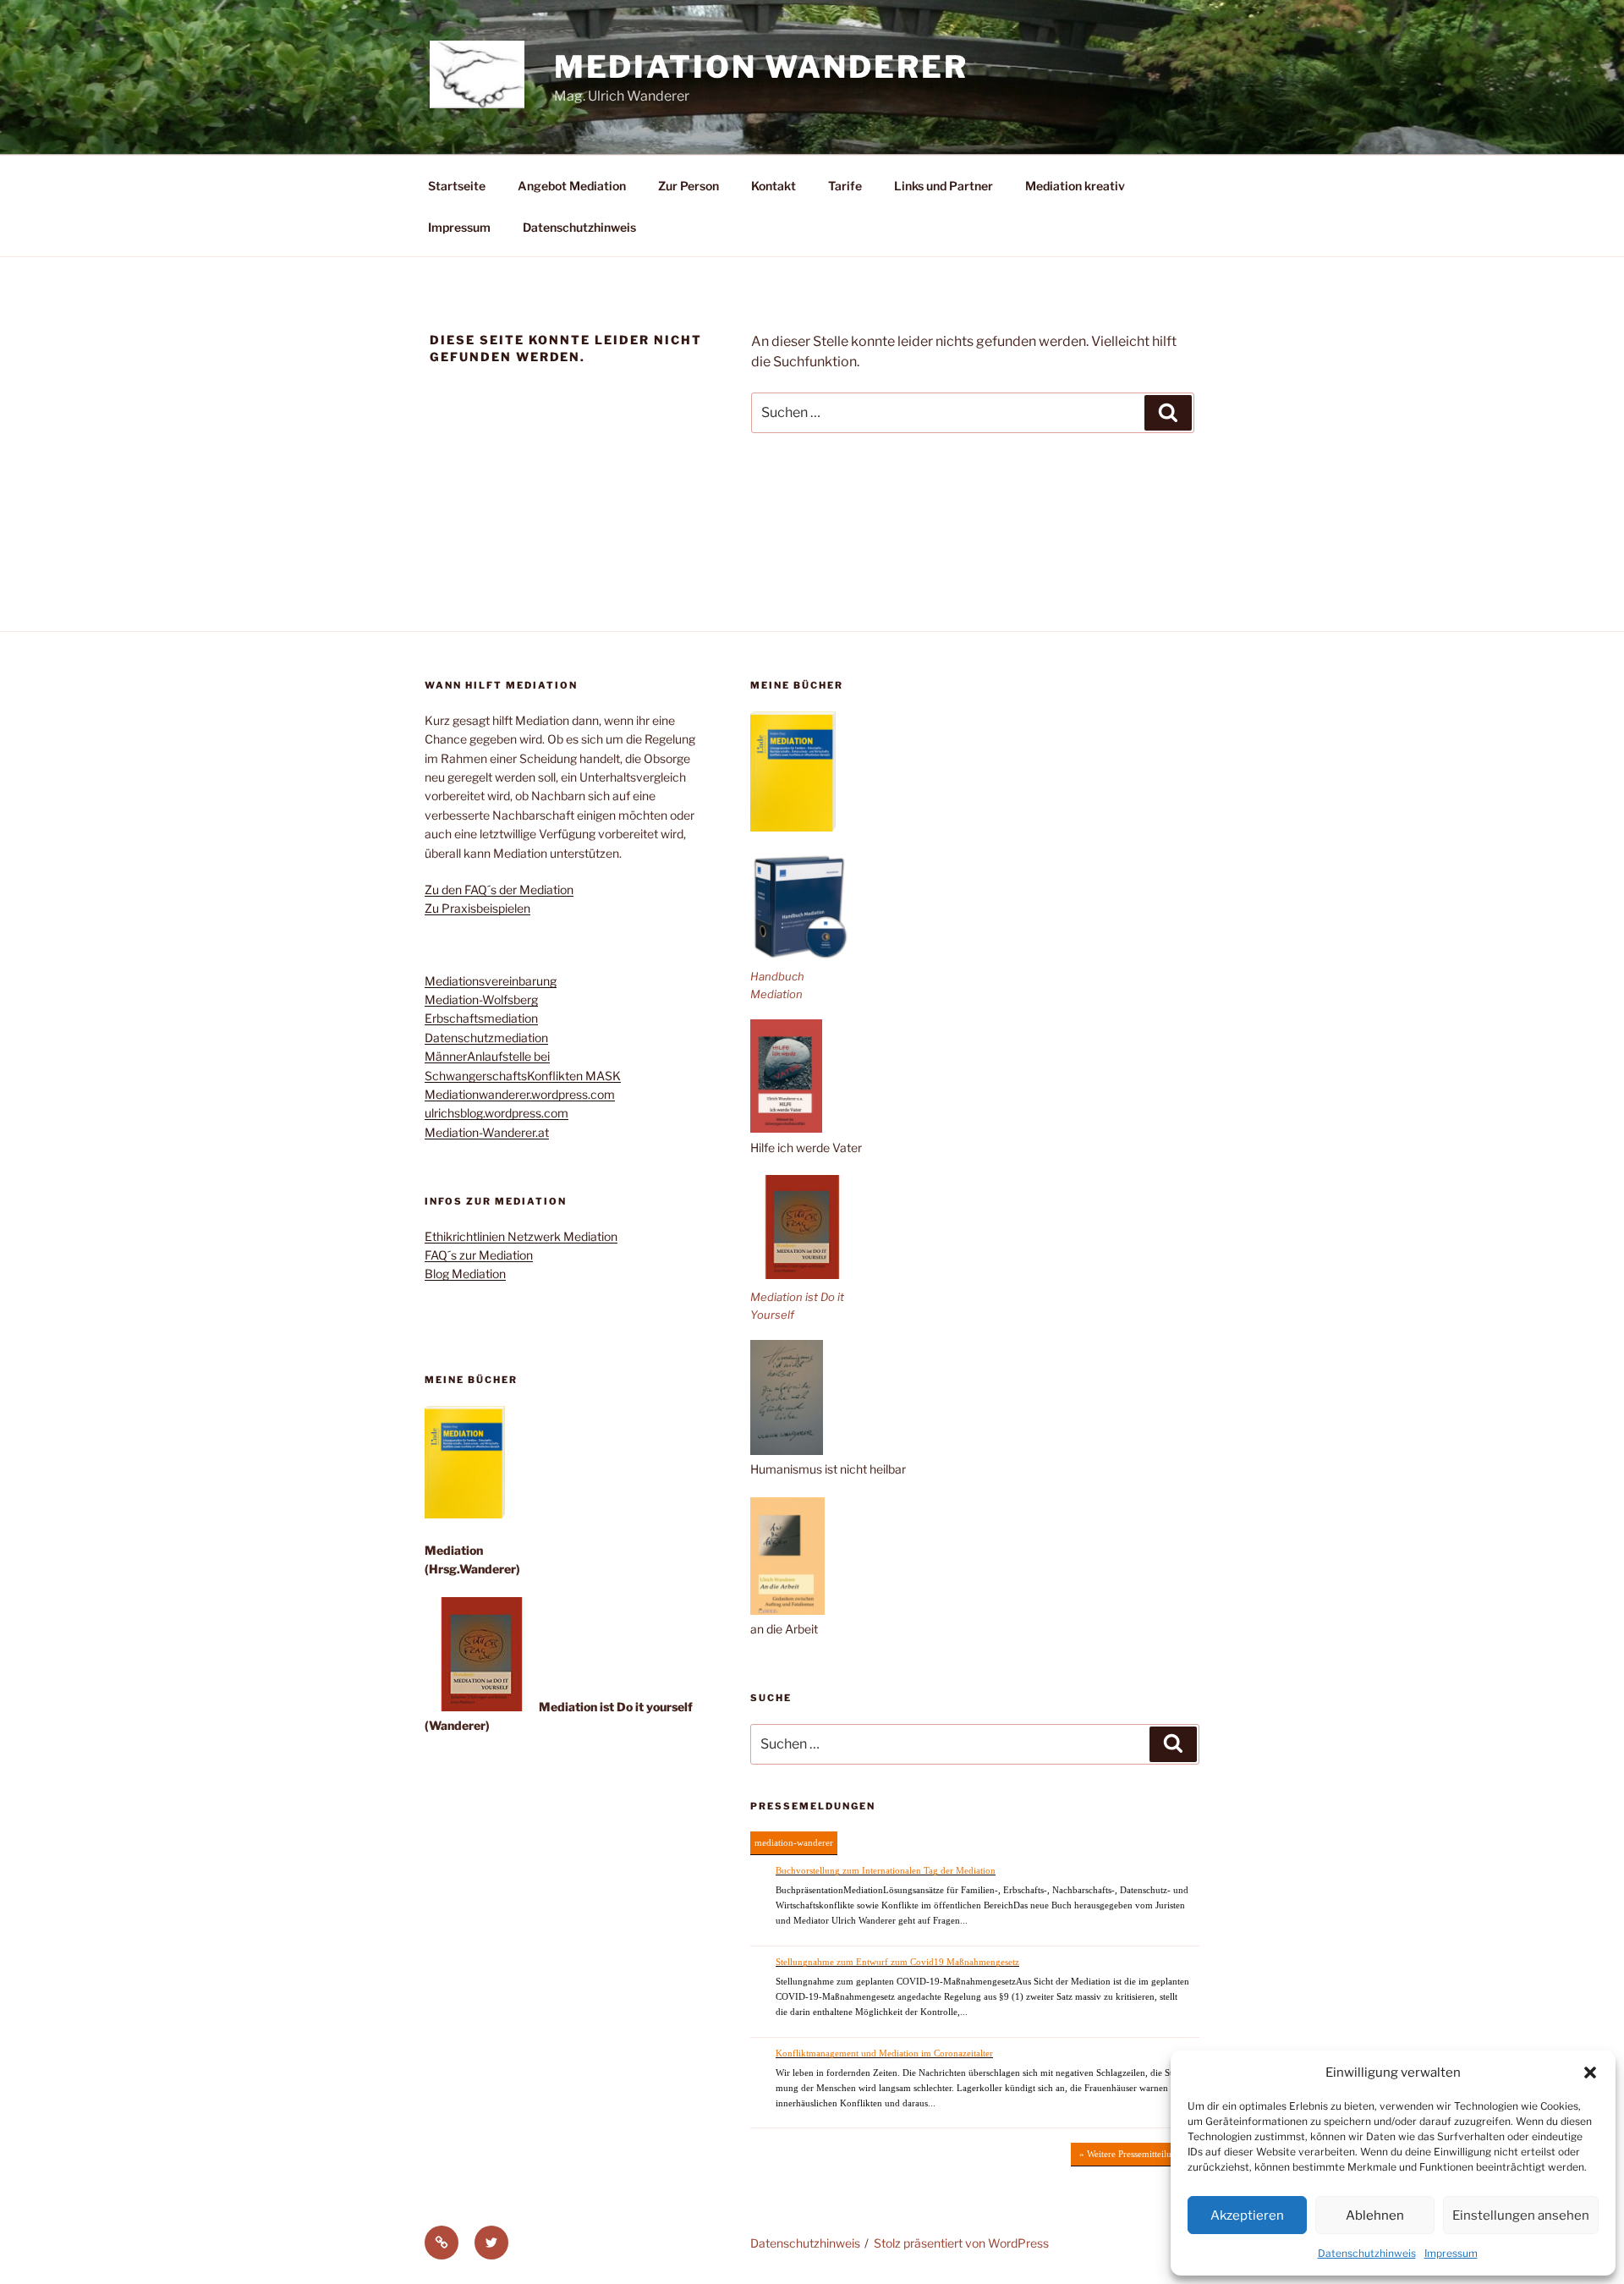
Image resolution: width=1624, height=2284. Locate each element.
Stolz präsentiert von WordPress (961, 2243)
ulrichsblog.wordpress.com (497, 1113)
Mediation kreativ (1075, 186)
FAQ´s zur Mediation (479, 1255)
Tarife (845, 186)
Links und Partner (944, 186)
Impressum (1451, 2253)
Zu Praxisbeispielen (477, 908)
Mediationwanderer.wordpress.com (520, 1094)
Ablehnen (1375, 2215)
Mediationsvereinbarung (491, 981)
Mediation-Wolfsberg (481, 999)
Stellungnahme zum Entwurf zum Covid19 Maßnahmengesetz (897, 1962)
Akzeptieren (1247, 2215)
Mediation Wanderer (761, 67)
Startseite (457, 186)
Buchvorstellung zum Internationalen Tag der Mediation (886, 1870)
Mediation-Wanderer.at (487, 1132)
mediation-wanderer (794, 1842)
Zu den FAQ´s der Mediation (499, 889)
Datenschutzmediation (486, 1038)
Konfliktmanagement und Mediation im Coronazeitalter (884, 2053)
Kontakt (774, 186)
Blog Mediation (465, 1274)
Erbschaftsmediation (481, 1018)
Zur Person (689, 186)
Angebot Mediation (572, 186)
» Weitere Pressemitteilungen (1135, 2154)
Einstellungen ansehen (1521, 2215)
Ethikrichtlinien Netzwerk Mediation (521, 1236)
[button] (1590, 2073)
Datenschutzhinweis (1367, 2253)
